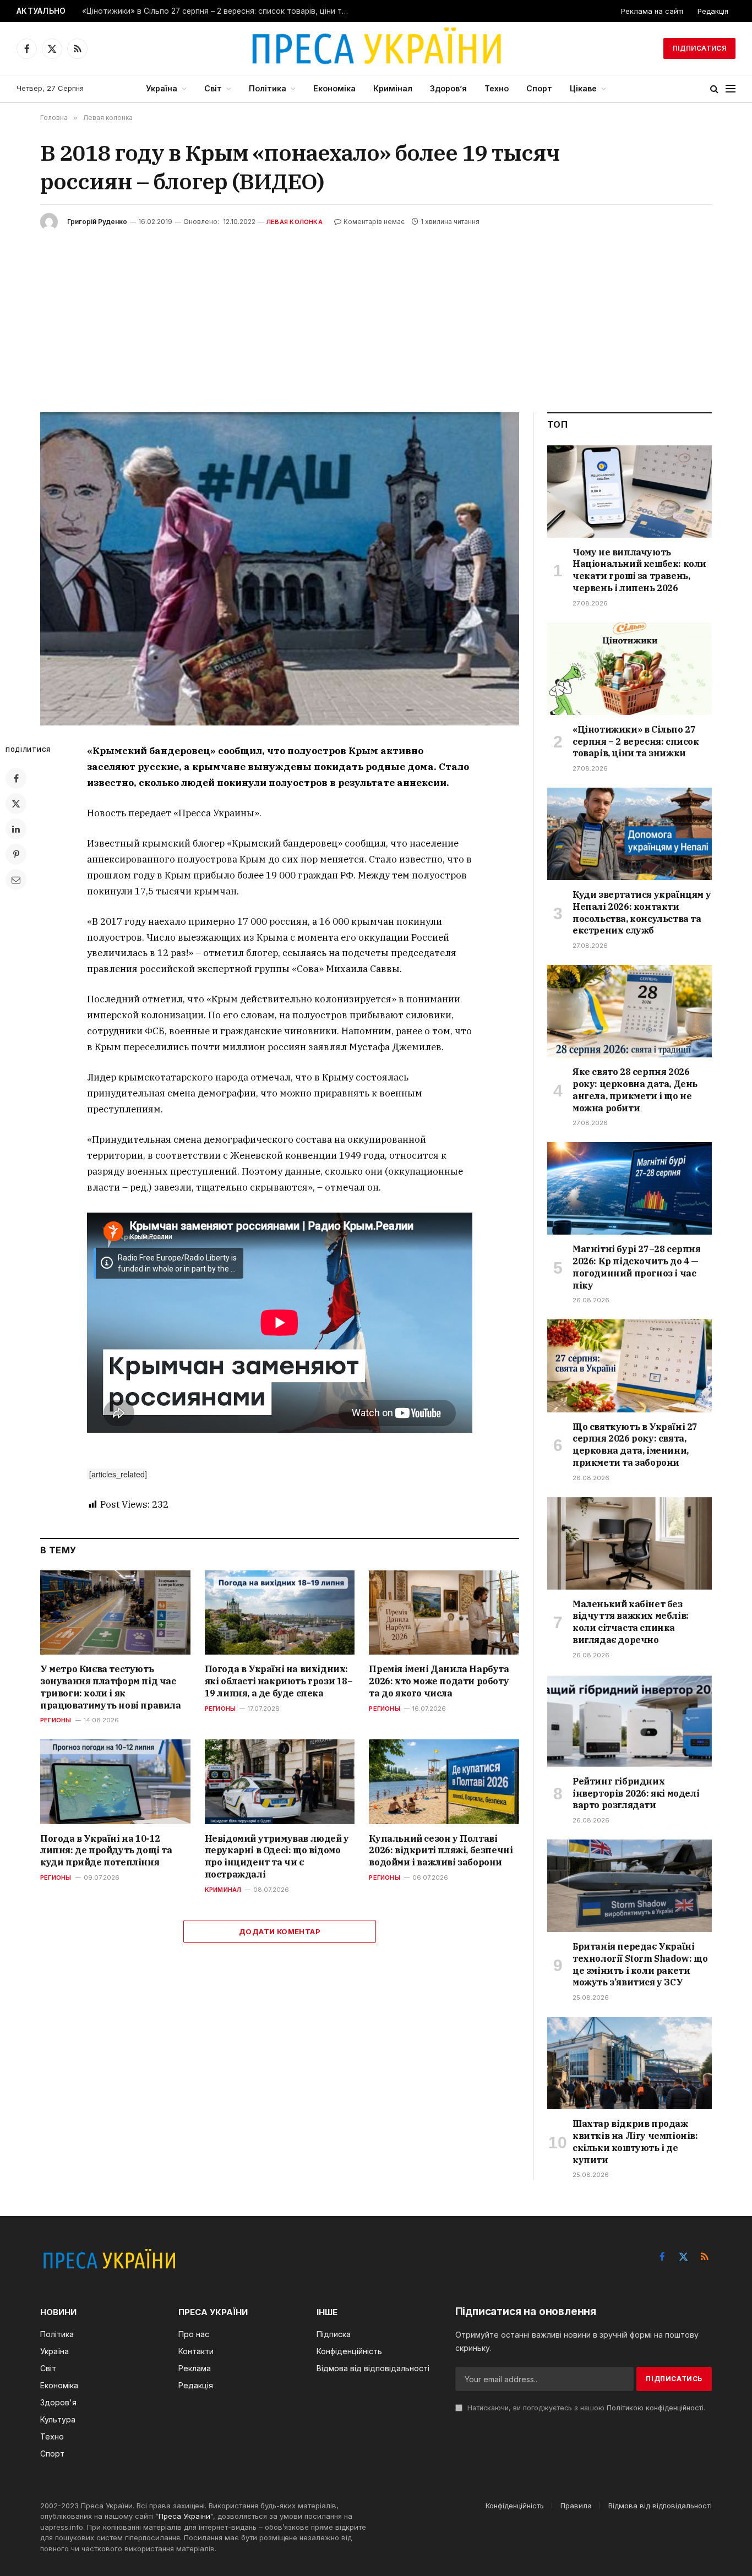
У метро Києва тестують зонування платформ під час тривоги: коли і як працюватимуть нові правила (111, 1687)
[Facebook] (16, 778)
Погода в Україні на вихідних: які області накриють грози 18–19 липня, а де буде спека (279, 1681)
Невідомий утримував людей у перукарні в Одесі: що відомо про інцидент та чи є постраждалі (277, 1856)
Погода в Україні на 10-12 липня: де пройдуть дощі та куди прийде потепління (106, 1851)
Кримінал (393, 88)
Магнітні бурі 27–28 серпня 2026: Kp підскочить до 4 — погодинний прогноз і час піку (637, 1267)
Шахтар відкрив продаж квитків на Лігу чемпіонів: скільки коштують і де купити (635, 2141)
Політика (268, 88)
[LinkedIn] (16, 829)
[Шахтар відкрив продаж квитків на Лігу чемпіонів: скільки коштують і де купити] (630, 2063)
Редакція (713, 11)
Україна (162, 88)
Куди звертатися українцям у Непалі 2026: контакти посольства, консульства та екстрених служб (642, 912)
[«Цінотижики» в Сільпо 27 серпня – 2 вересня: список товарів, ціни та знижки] (630, 669)
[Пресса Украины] (376, 48)
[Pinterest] (16, 854)
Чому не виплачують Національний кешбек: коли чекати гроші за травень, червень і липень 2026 (639, 570)
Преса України (184, 2516)
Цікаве (583, 88)
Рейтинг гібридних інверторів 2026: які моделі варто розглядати (636, 1793)
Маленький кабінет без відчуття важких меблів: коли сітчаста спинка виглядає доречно (631, 1622)
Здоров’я (448, 88)
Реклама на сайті (652, 11)
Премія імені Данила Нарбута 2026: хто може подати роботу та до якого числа (439, 1681)
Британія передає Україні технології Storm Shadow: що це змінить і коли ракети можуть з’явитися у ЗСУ (640, 1964)
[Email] (16, 880)
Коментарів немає (374, 222)
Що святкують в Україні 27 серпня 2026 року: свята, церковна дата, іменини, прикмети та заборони (635, 1445)
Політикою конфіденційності (655, 2408)
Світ (213, 88)
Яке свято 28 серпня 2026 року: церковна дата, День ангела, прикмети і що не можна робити (635, 1090)
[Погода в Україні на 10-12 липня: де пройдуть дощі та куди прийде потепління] (115, 1781)
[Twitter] (16, 804)
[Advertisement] (376, 313)
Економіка (334, 88)
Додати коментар (280, 1931)
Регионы (56, 1720)
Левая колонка (295, 222)
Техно (497, 88)
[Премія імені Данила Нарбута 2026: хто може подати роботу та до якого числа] (444, 1612)
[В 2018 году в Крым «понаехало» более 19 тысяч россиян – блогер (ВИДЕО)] (280, 569)
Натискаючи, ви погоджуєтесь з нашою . (585, 2408)
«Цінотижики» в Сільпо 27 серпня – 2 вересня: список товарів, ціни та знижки (220, 11)
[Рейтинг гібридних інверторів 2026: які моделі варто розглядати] (630, 1721)
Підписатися (699, 48)
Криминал (223, 1890)
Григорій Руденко (97, 222)
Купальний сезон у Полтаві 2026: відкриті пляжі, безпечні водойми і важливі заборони (441, 1851)
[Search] (714, 89)
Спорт (539, 88)
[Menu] (731, 89)
